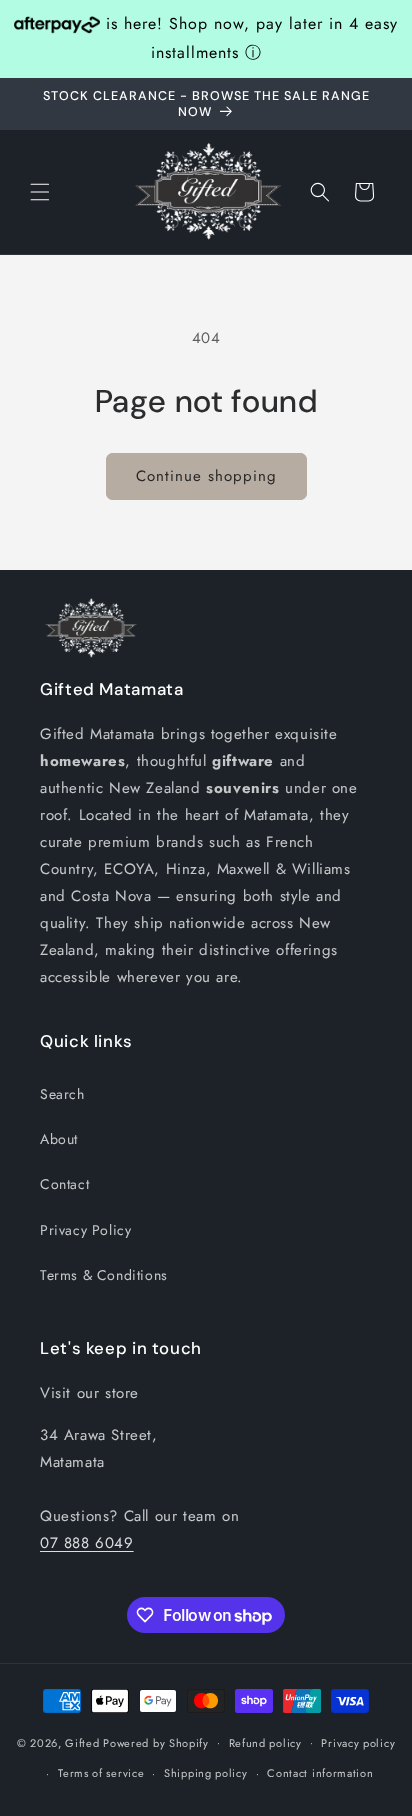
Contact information (320, 1773)
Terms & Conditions (104, 1275)
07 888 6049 (87, 1543)
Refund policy (265, 1743)
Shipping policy (206, 1773)
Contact (64, 1184)
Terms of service (101, 1773)
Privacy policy (358, 1743)
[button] (40, 192)
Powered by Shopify (156, 1742)
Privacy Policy (85, 1230)
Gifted (84, 1742)
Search (62, 1094)
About (59, 1139)
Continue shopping (206, 476)
